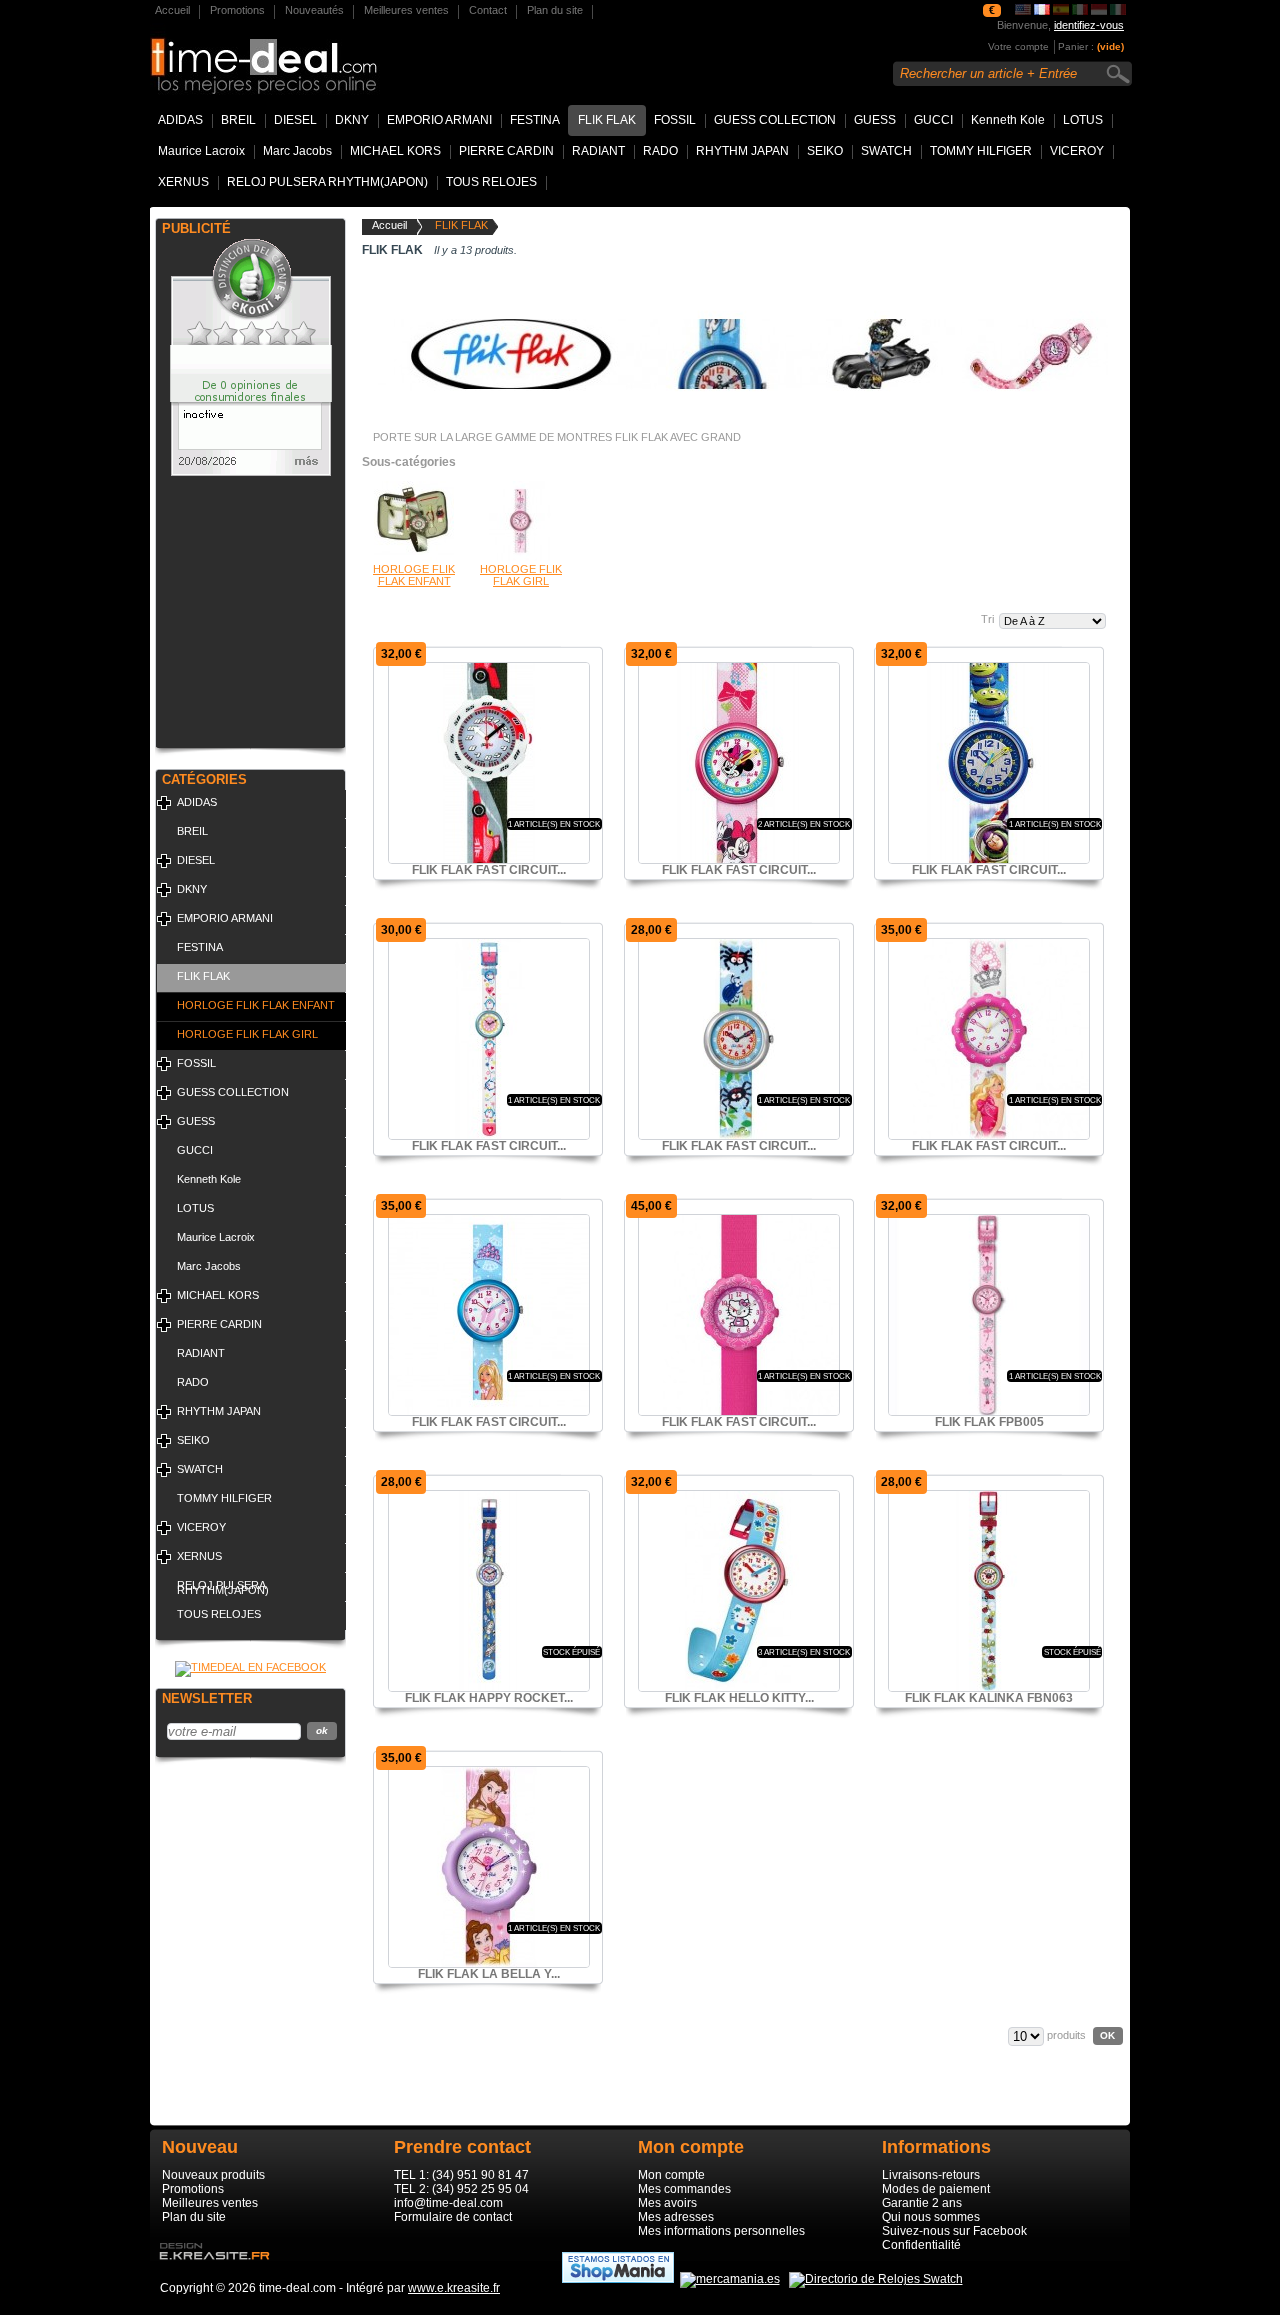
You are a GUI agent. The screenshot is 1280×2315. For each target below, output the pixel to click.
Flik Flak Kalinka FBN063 (989, 1698)
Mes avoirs (667, 2203)
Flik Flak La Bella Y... (489, 1974)
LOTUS (1083, 120)
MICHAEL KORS (395, 151)
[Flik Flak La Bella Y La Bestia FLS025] (489, 1867)
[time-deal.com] (332, 55)
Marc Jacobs (297, 151)
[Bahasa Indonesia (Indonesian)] (1118, 11)
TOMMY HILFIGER (981, 151)
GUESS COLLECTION (775, 120)
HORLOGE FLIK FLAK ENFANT (256, 1005)
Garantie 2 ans (922, 2203)
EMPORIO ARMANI (439, 120)
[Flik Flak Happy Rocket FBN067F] (489, 1591)
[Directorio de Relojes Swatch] (876, 2279)
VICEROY (1077, 151)
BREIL (238, 120)
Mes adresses (676, 2217)
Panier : (1076, 46)
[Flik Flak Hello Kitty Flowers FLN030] (739, 1591)
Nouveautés (314, 10)
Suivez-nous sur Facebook (954, 2231)
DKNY (352, 120)
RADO (660, 151)
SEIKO (825, 151)
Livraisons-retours (931, 2175)
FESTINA (535, 120)
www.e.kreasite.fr (454, 2288)
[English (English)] (1023, 11)
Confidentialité (921, 2245)
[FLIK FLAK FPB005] (989, 1315)
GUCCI (933, 120)
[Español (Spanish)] (1061, 11)
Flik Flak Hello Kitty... (739, 1698)
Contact (488, 10)
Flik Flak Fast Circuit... (489, 870)
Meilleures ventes (406, 10)
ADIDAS (180, 120)
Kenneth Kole (1008, 120)
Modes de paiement (936, 2189)
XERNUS (183, 182)
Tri (987, 619)
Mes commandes (684, 2189)
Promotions (237, 10)
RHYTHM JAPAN (742, 151)
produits (1066, 2035)
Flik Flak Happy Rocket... (489, 1698)
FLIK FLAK (607, 120)
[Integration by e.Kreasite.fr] (210, 2266)
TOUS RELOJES (491, 182)
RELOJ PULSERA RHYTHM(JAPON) (327, 182)
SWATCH (886, 151)
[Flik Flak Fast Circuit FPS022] (489, 763)
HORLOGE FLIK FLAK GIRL (247, 1034)
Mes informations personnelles (721, 2231)
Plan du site (555, 10)
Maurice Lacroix (201, 151)
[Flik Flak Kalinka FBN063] (989, 1591)
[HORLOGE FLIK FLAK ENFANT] (414, 557)
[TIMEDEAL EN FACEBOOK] (250, 1667)
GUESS (875, 120)
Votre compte (1018, 46)
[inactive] (251, 472)
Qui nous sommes (931, 2217)
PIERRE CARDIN (506, 151)
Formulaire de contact (453, 2217)
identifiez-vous (1089, 25)
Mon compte (671, 2175)
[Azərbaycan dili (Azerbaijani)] (1080, 11)
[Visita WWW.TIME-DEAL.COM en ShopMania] (618, 2279)
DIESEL (295, 120)
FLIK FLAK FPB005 (989, 1422)
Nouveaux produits (213, 2175)
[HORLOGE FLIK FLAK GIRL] (521, 557)
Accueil (172, 10)
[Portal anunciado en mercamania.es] (730, 2279)
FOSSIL (675, 120)
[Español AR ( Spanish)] (1099, 11)
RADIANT (598, 151)
